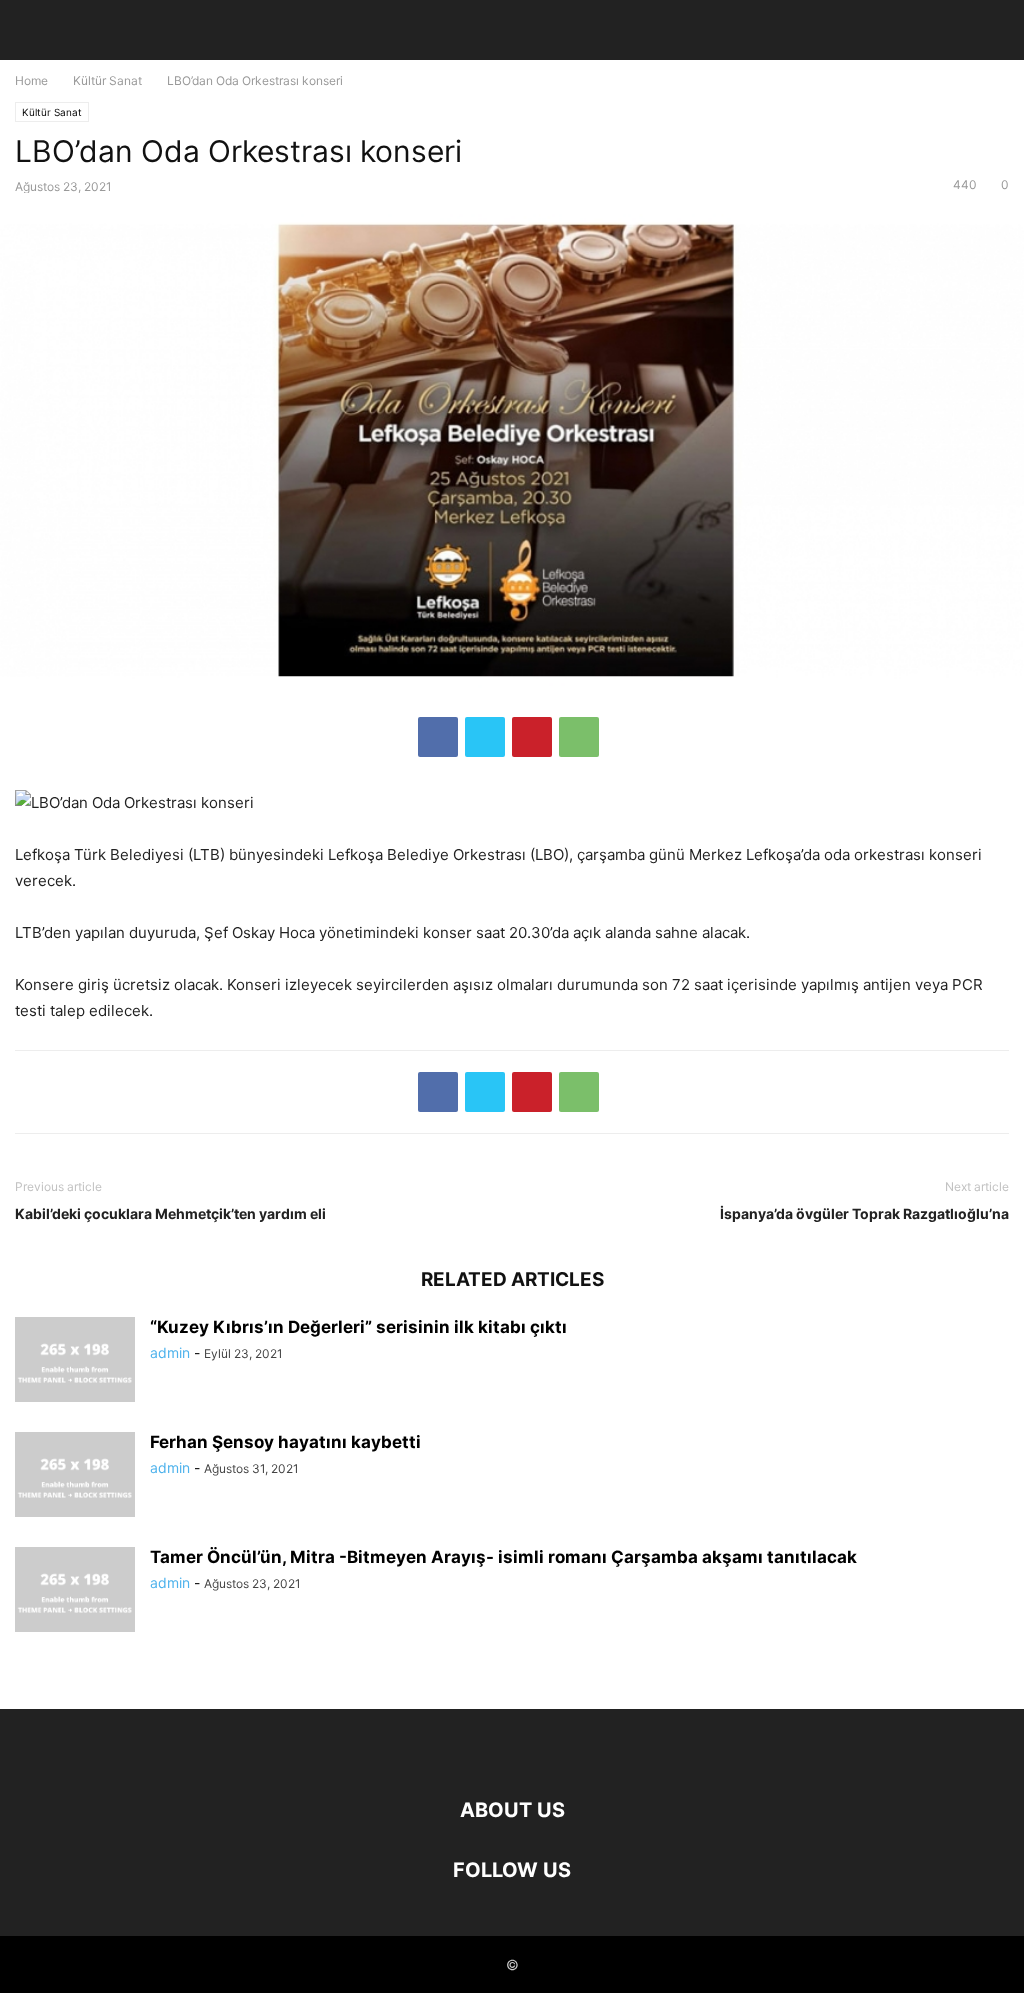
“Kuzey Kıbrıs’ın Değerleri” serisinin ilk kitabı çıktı (358, 1327)
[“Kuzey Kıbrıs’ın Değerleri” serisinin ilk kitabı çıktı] (75, 1362)
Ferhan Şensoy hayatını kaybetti (285, 1442)
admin (170, 1352)
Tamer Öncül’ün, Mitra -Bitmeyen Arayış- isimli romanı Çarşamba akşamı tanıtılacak (503, 1557)
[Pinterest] (532, 737)
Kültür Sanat (107, 80)
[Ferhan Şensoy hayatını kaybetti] (75, 1477)
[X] (485, 737)
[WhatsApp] (579, 737)
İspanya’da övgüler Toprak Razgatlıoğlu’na (864, 1213)
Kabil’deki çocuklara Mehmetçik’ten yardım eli (170, 1213)
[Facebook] (438, 737)
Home (31, 80)
